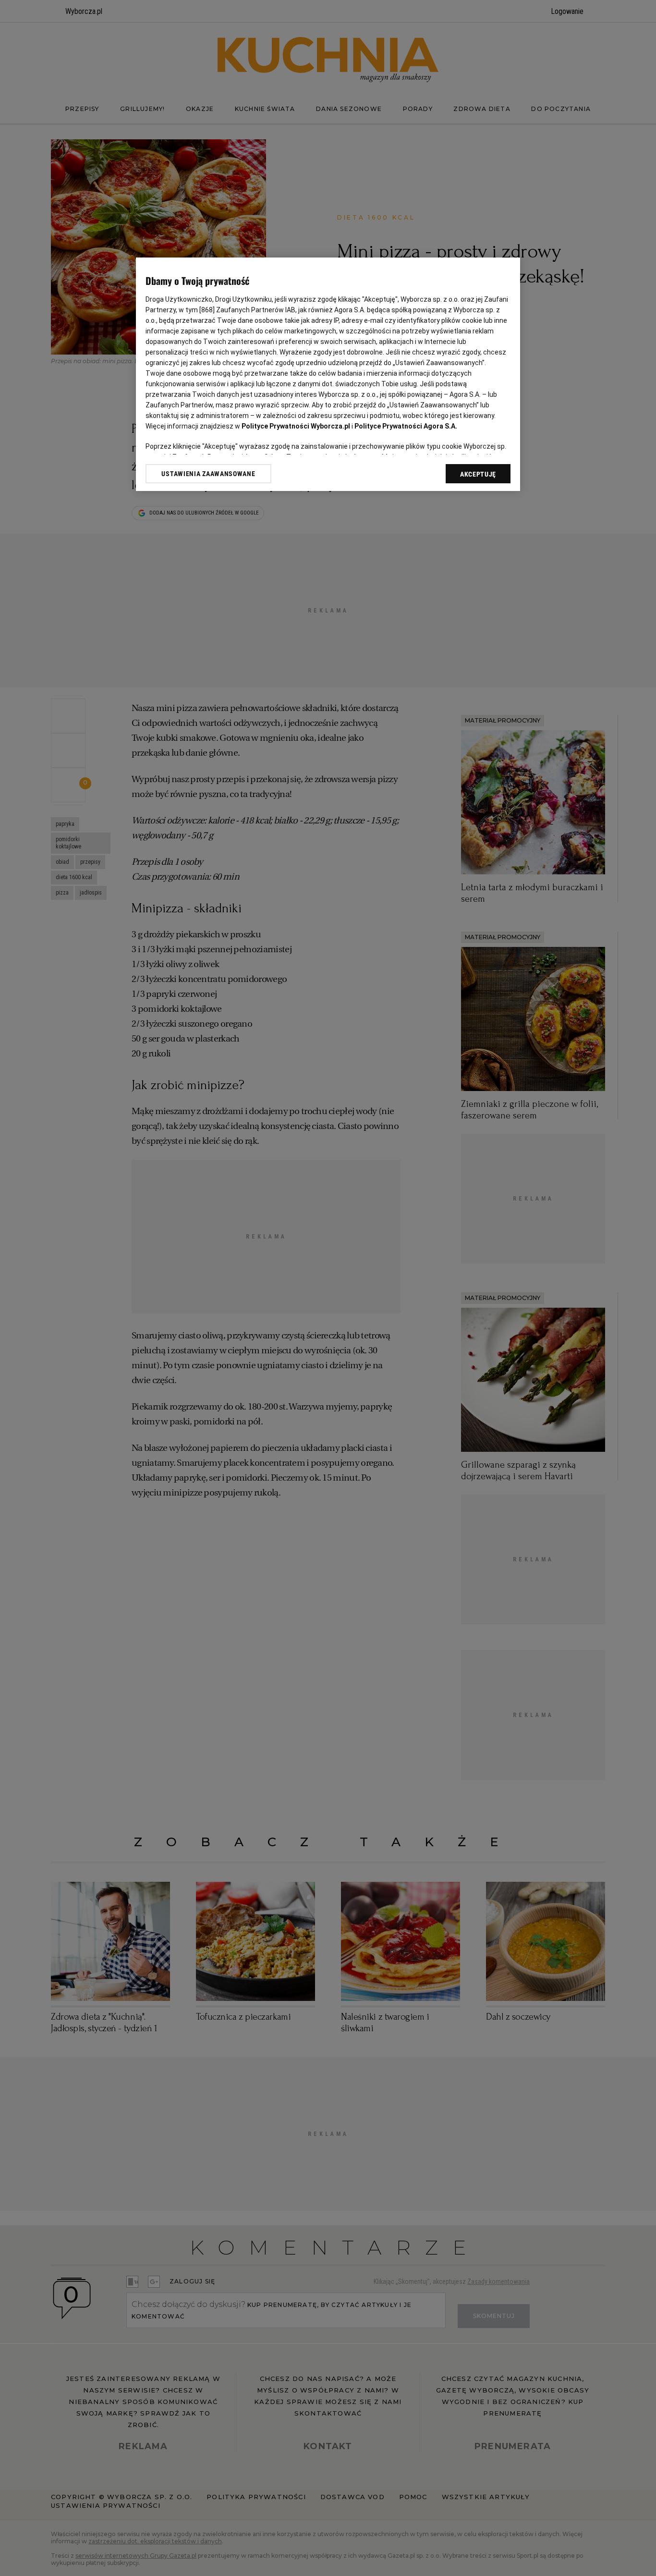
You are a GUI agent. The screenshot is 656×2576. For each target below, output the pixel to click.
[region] (328, 374)
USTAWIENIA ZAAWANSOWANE (208, 474)
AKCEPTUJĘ (478, 474)
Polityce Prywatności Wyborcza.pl (296, 426)
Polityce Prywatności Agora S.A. (406, 426)
